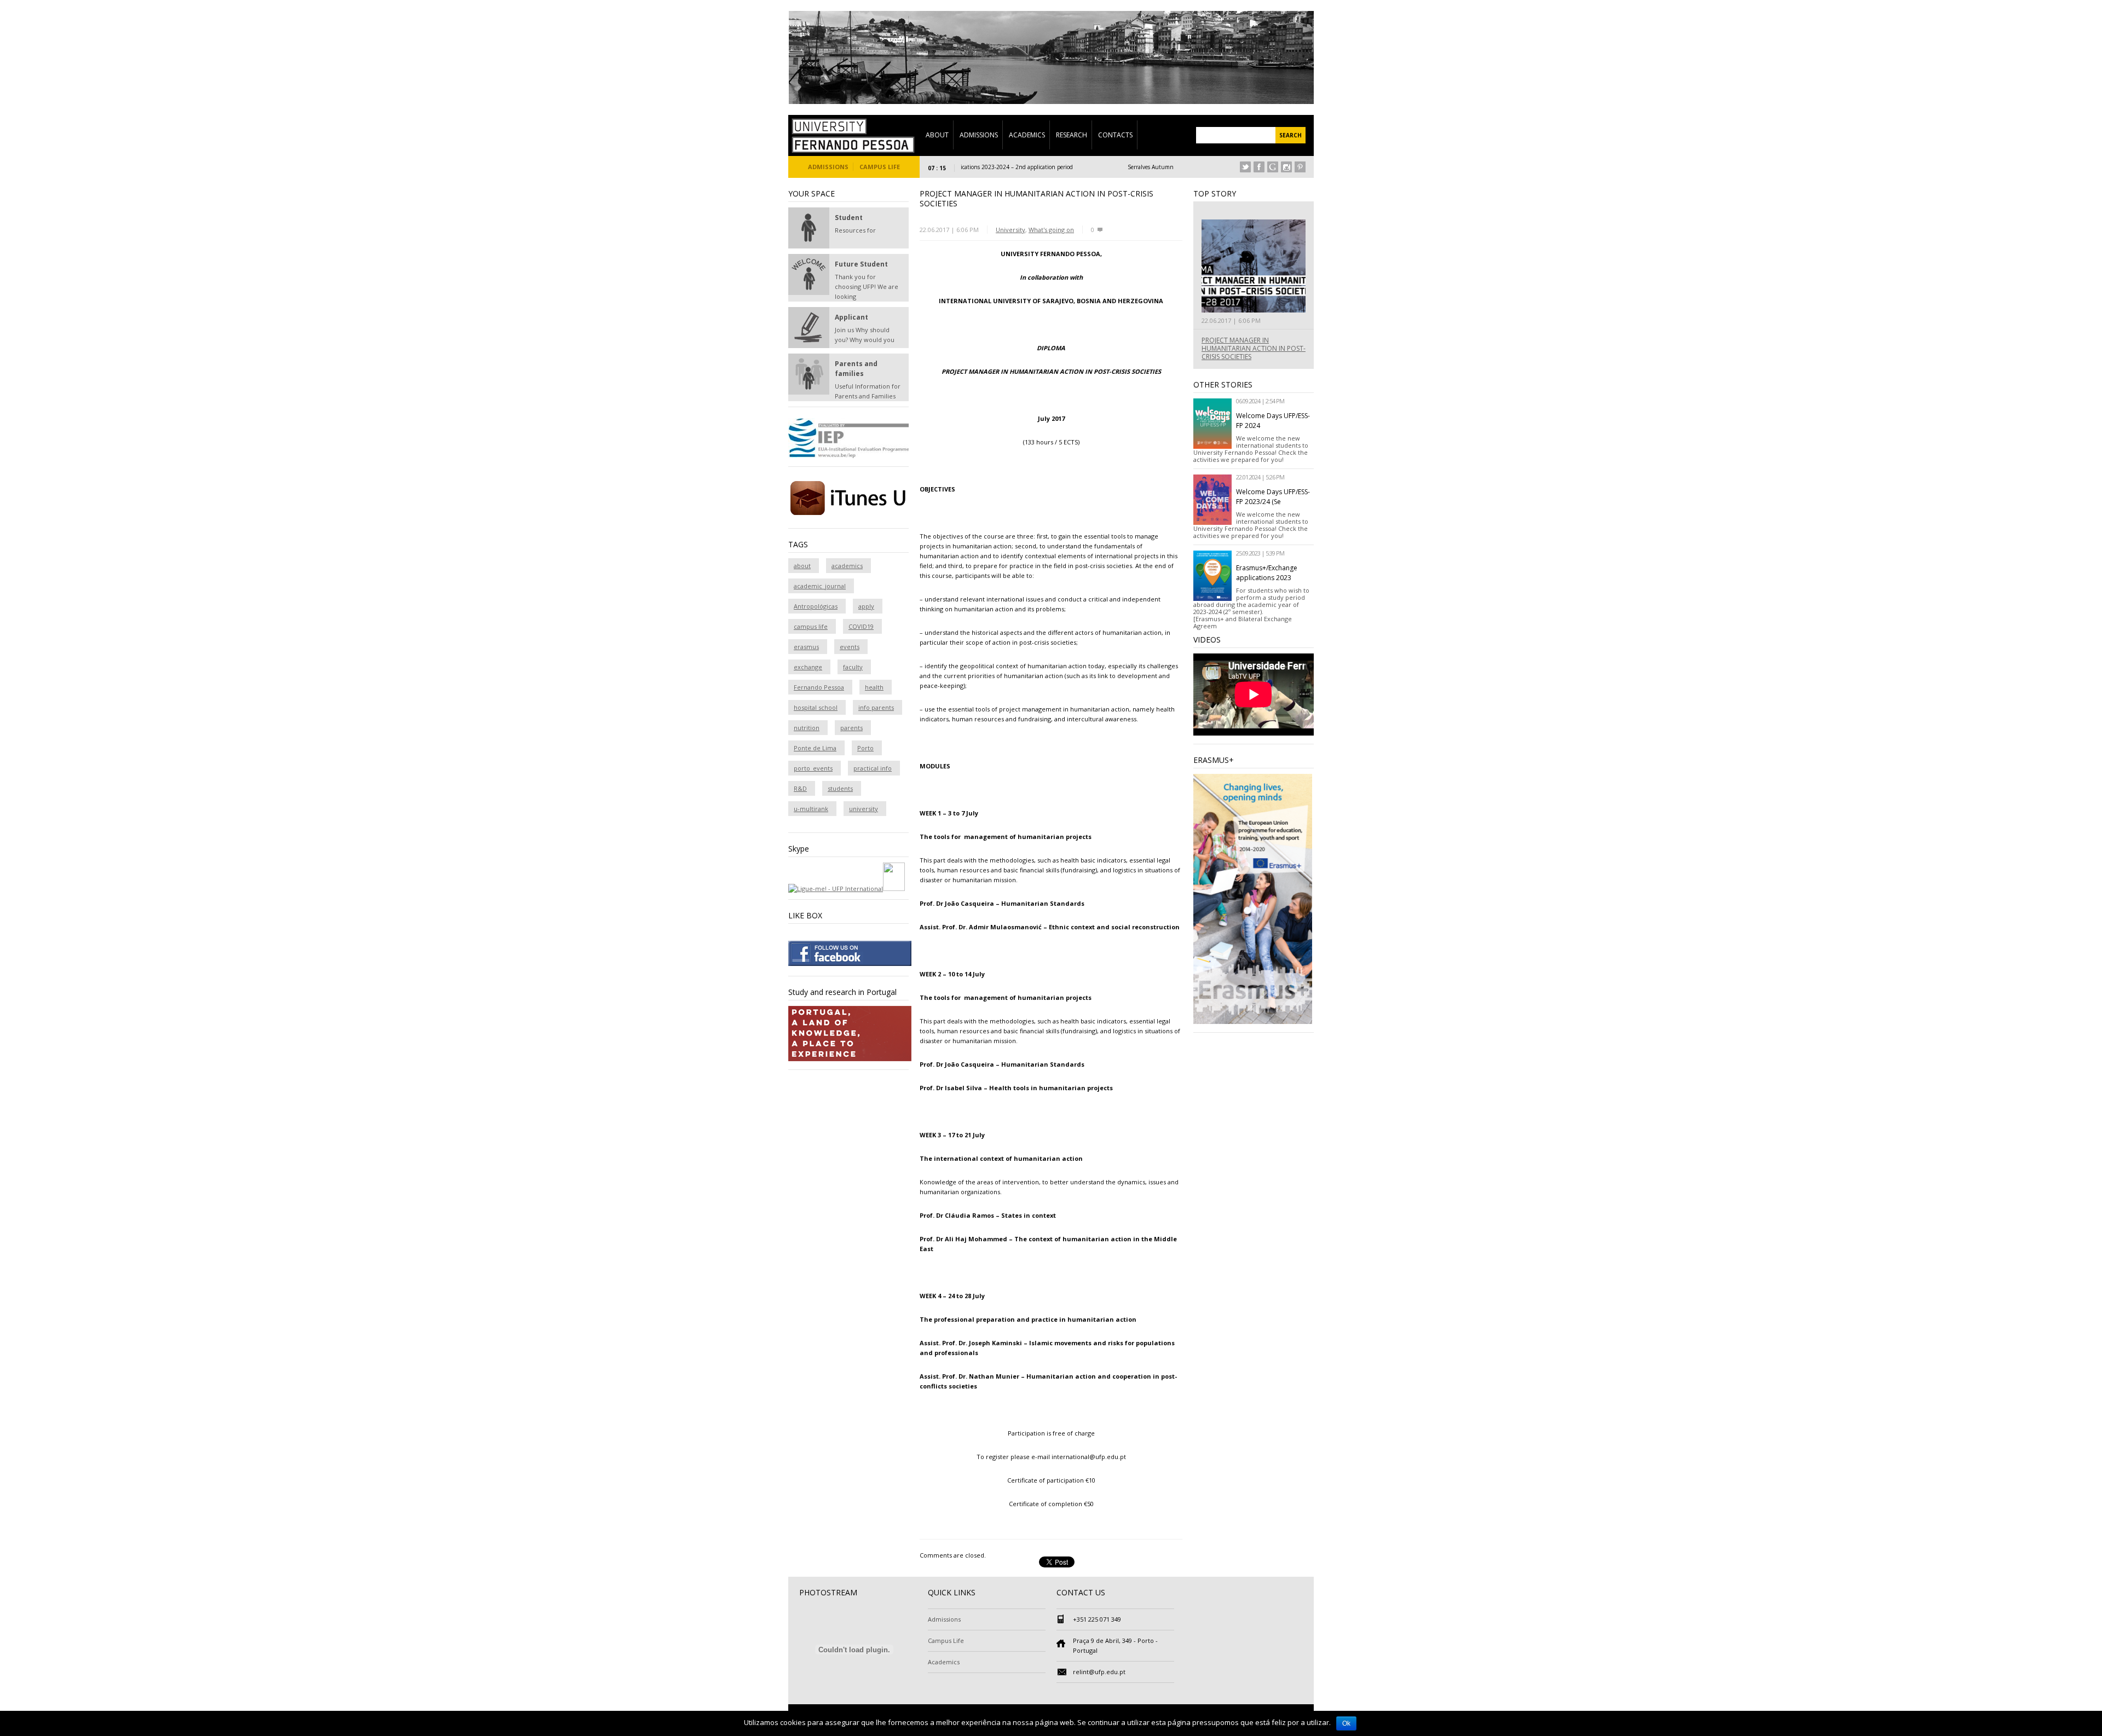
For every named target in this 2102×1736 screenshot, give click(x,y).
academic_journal (820, 586)
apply (866, 606)
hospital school (816, 707)
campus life (811, 626)
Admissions (979, 135)
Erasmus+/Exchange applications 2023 (1267, 573)
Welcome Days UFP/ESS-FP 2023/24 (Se (1273, 497)
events (850, 647)
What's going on (1051, 230)
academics (847, 566)
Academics (1027, 135)
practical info (873, 768)
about (802, 566)
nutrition (807, 728)
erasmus (806, 647)
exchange (808, 667)
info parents (876, 707)
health (874, 687)
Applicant (851, 317)
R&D (800, 788)
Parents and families (856, 369)
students (840, 788)
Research (1072, 135)
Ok (1346, 1723)
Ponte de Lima (815, 748)
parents (851, 728)
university (864, 809)
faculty (853, 667)
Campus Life (880, 167)
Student (849, 218)
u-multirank (811, 809)
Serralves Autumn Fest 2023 (1107, 167)
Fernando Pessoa (819, 687)
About (937, 135)
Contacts (1115, 135)
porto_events (813, 768)
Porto (865, 748)
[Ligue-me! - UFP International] (836, 889)
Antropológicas (816, 606)
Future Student (861, 264)
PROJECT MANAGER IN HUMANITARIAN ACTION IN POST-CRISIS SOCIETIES (1254, 348)
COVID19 (861, 626)
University (1010, 230)
